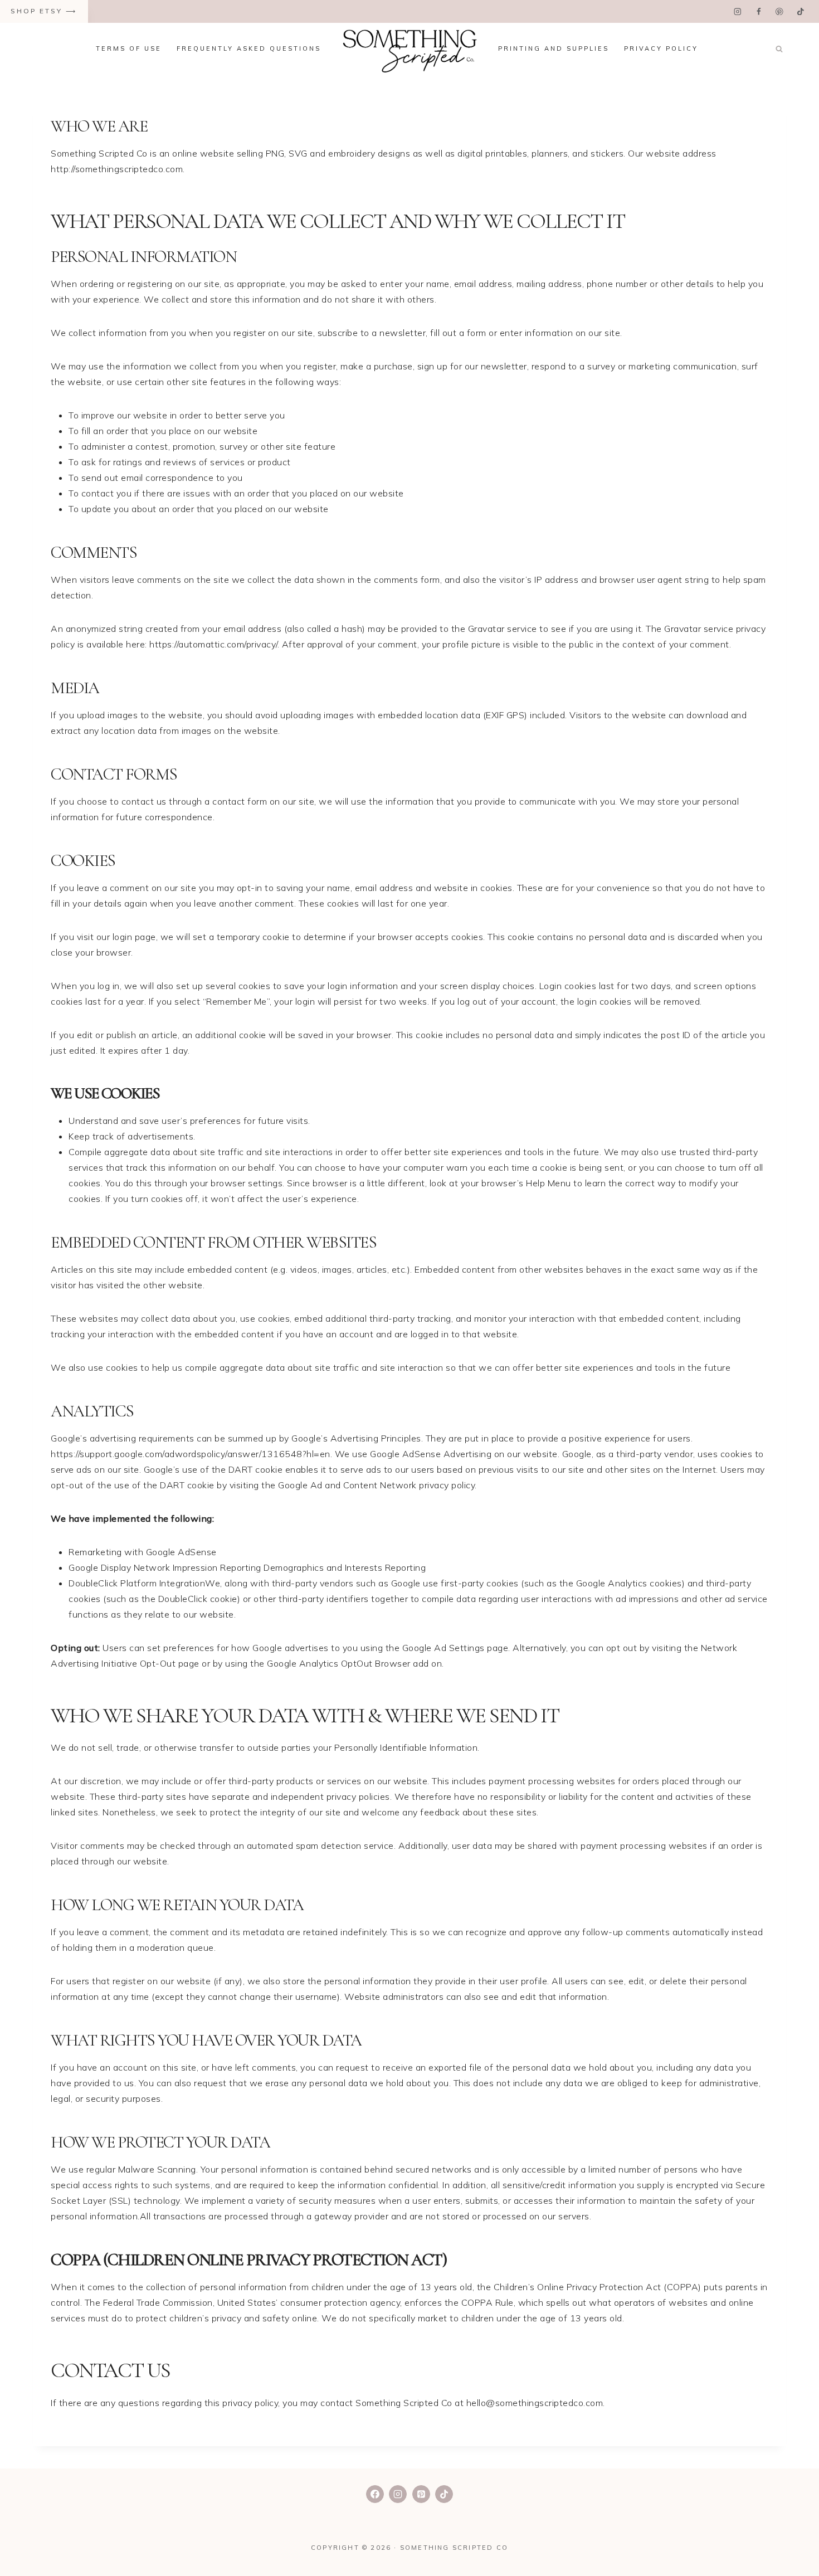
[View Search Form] (779, 49)
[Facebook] (759, 11)
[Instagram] (738, 11)
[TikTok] (800, 11)
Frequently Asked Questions (249, 48)
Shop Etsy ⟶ (44, 11)
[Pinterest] (779, 11)
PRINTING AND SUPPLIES (554, 48)
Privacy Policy (661, 48)
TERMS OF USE (129, 48)
